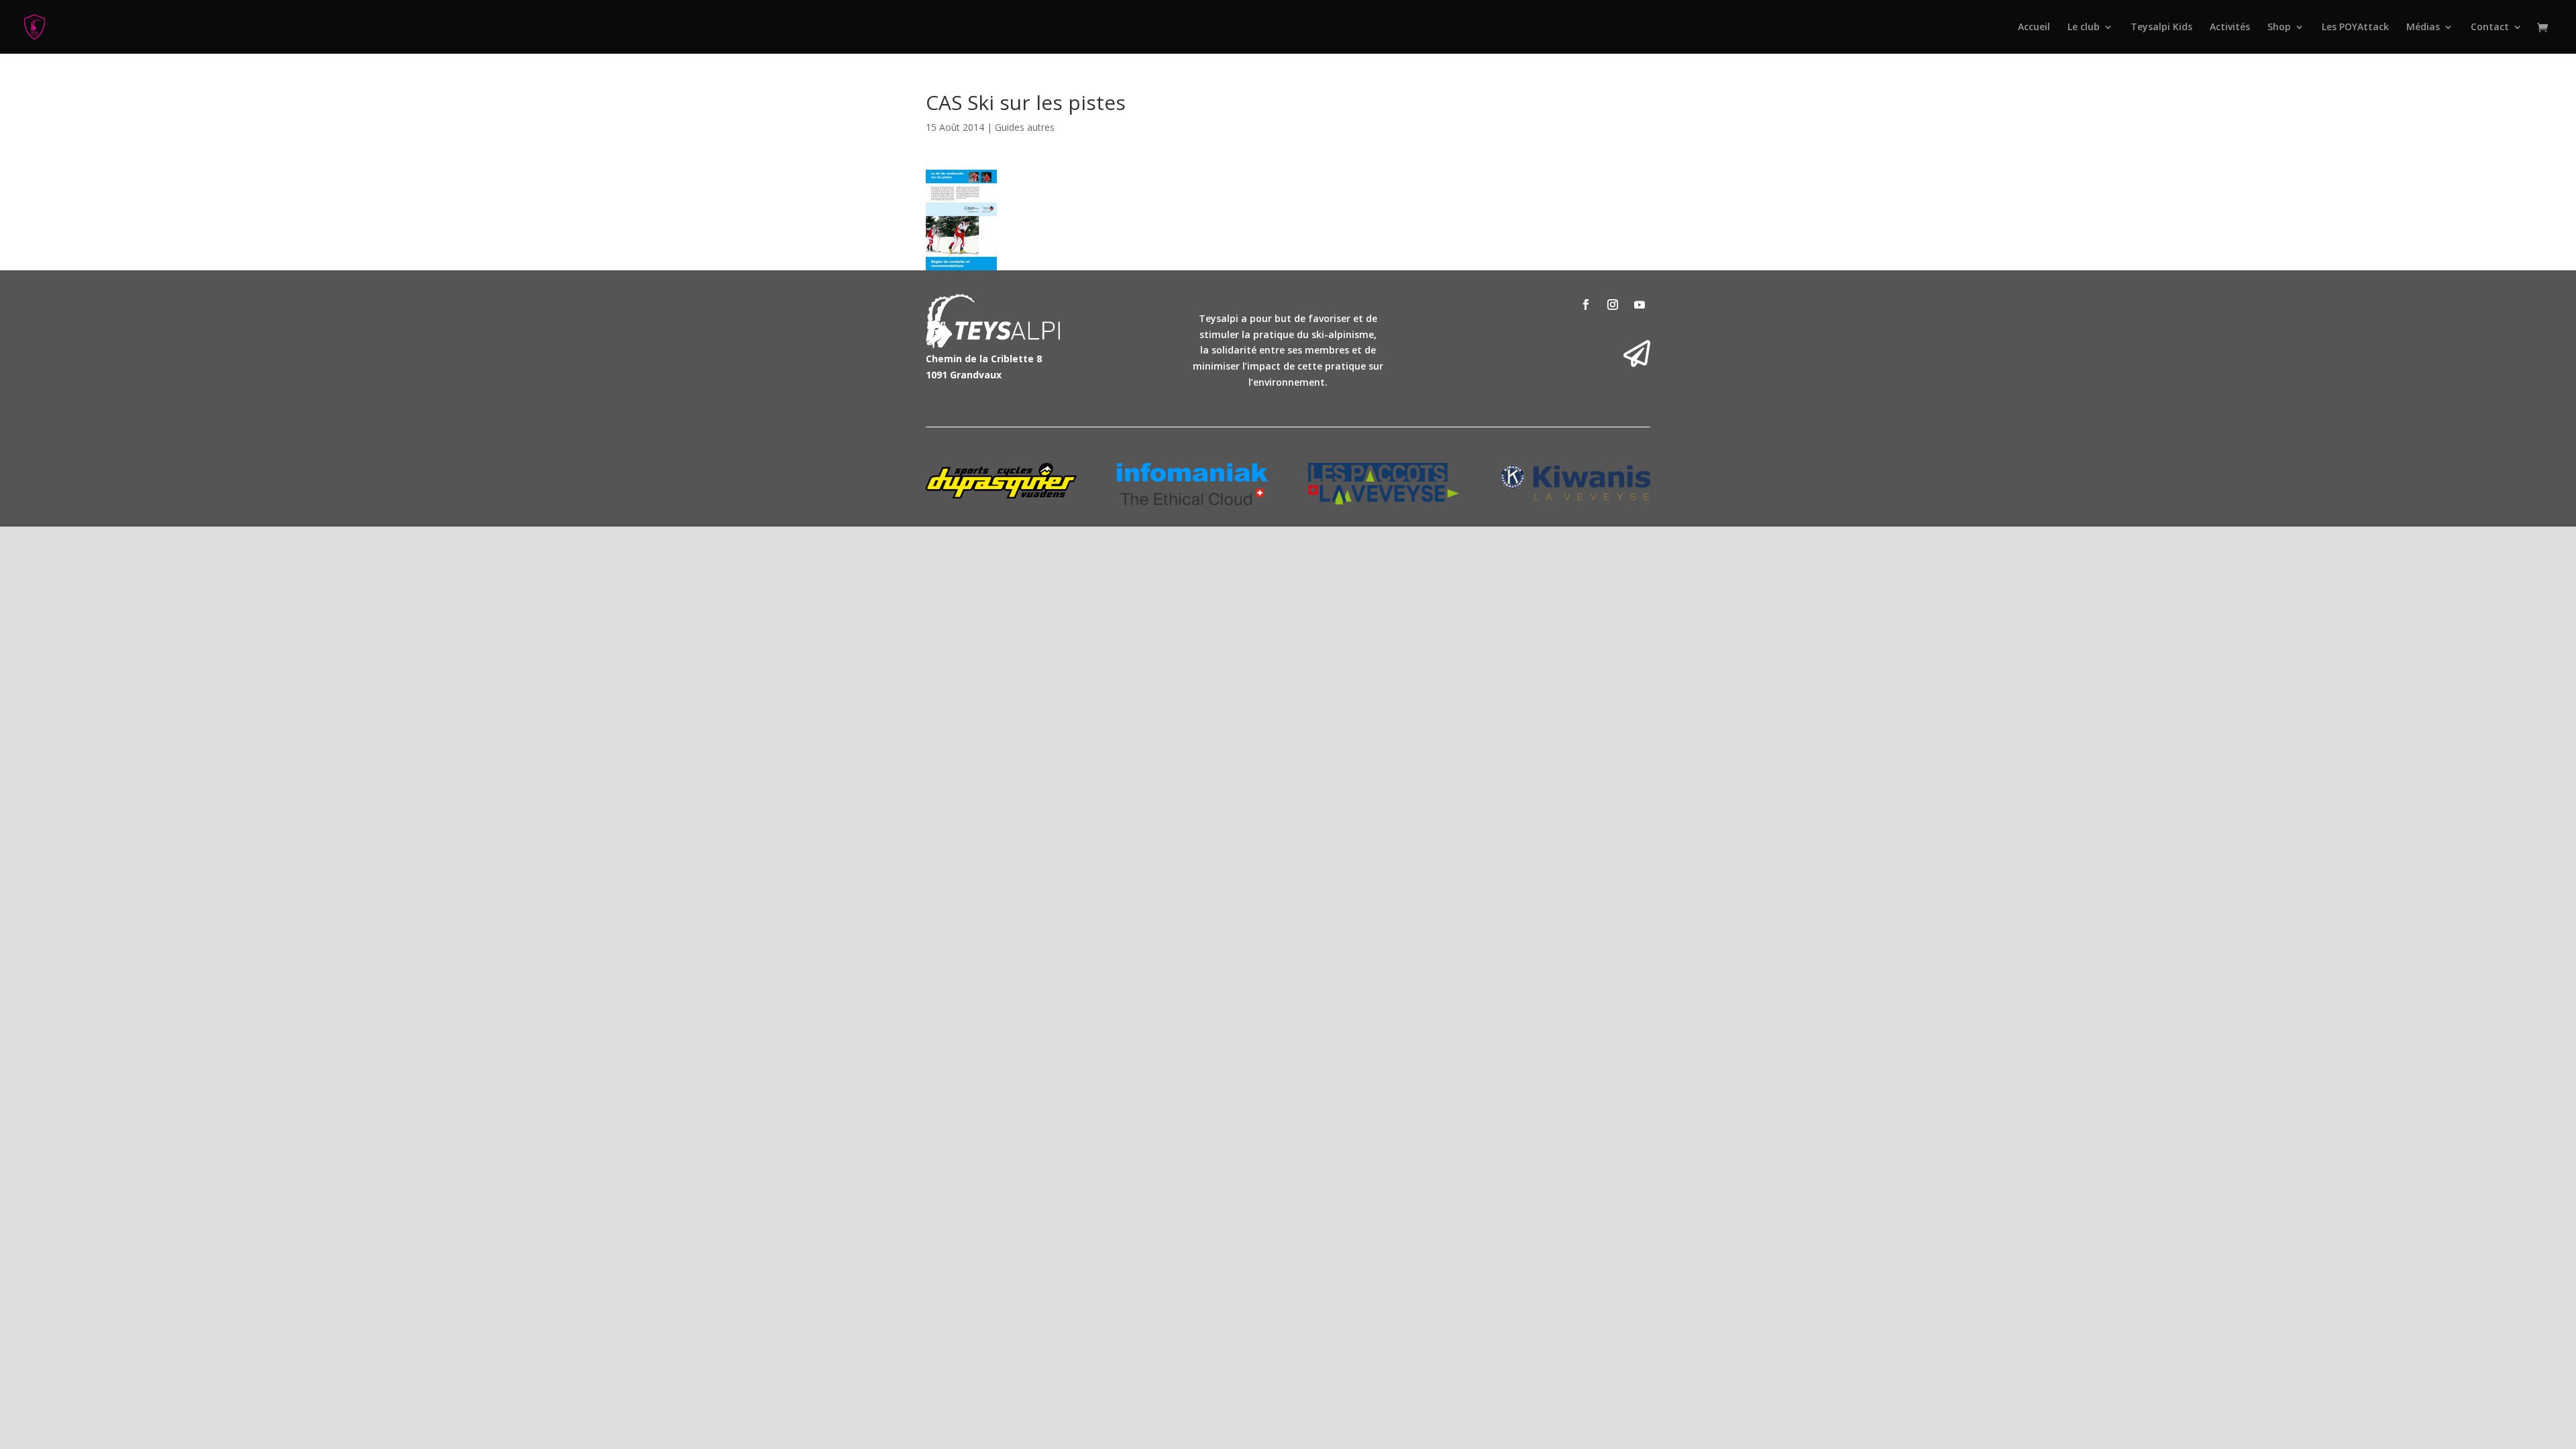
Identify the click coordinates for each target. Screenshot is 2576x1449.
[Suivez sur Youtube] (1640, 305)
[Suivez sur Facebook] (1586, 305)
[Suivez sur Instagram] (1613, 305)
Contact (2490, 28)
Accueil (2034, 28)
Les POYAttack (2355, 28)
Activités (2230, 28)
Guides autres (1025, 127)
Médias (2423, 28)
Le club (2084, 28)
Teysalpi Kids (2161, 28)
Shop (2279, 28)
